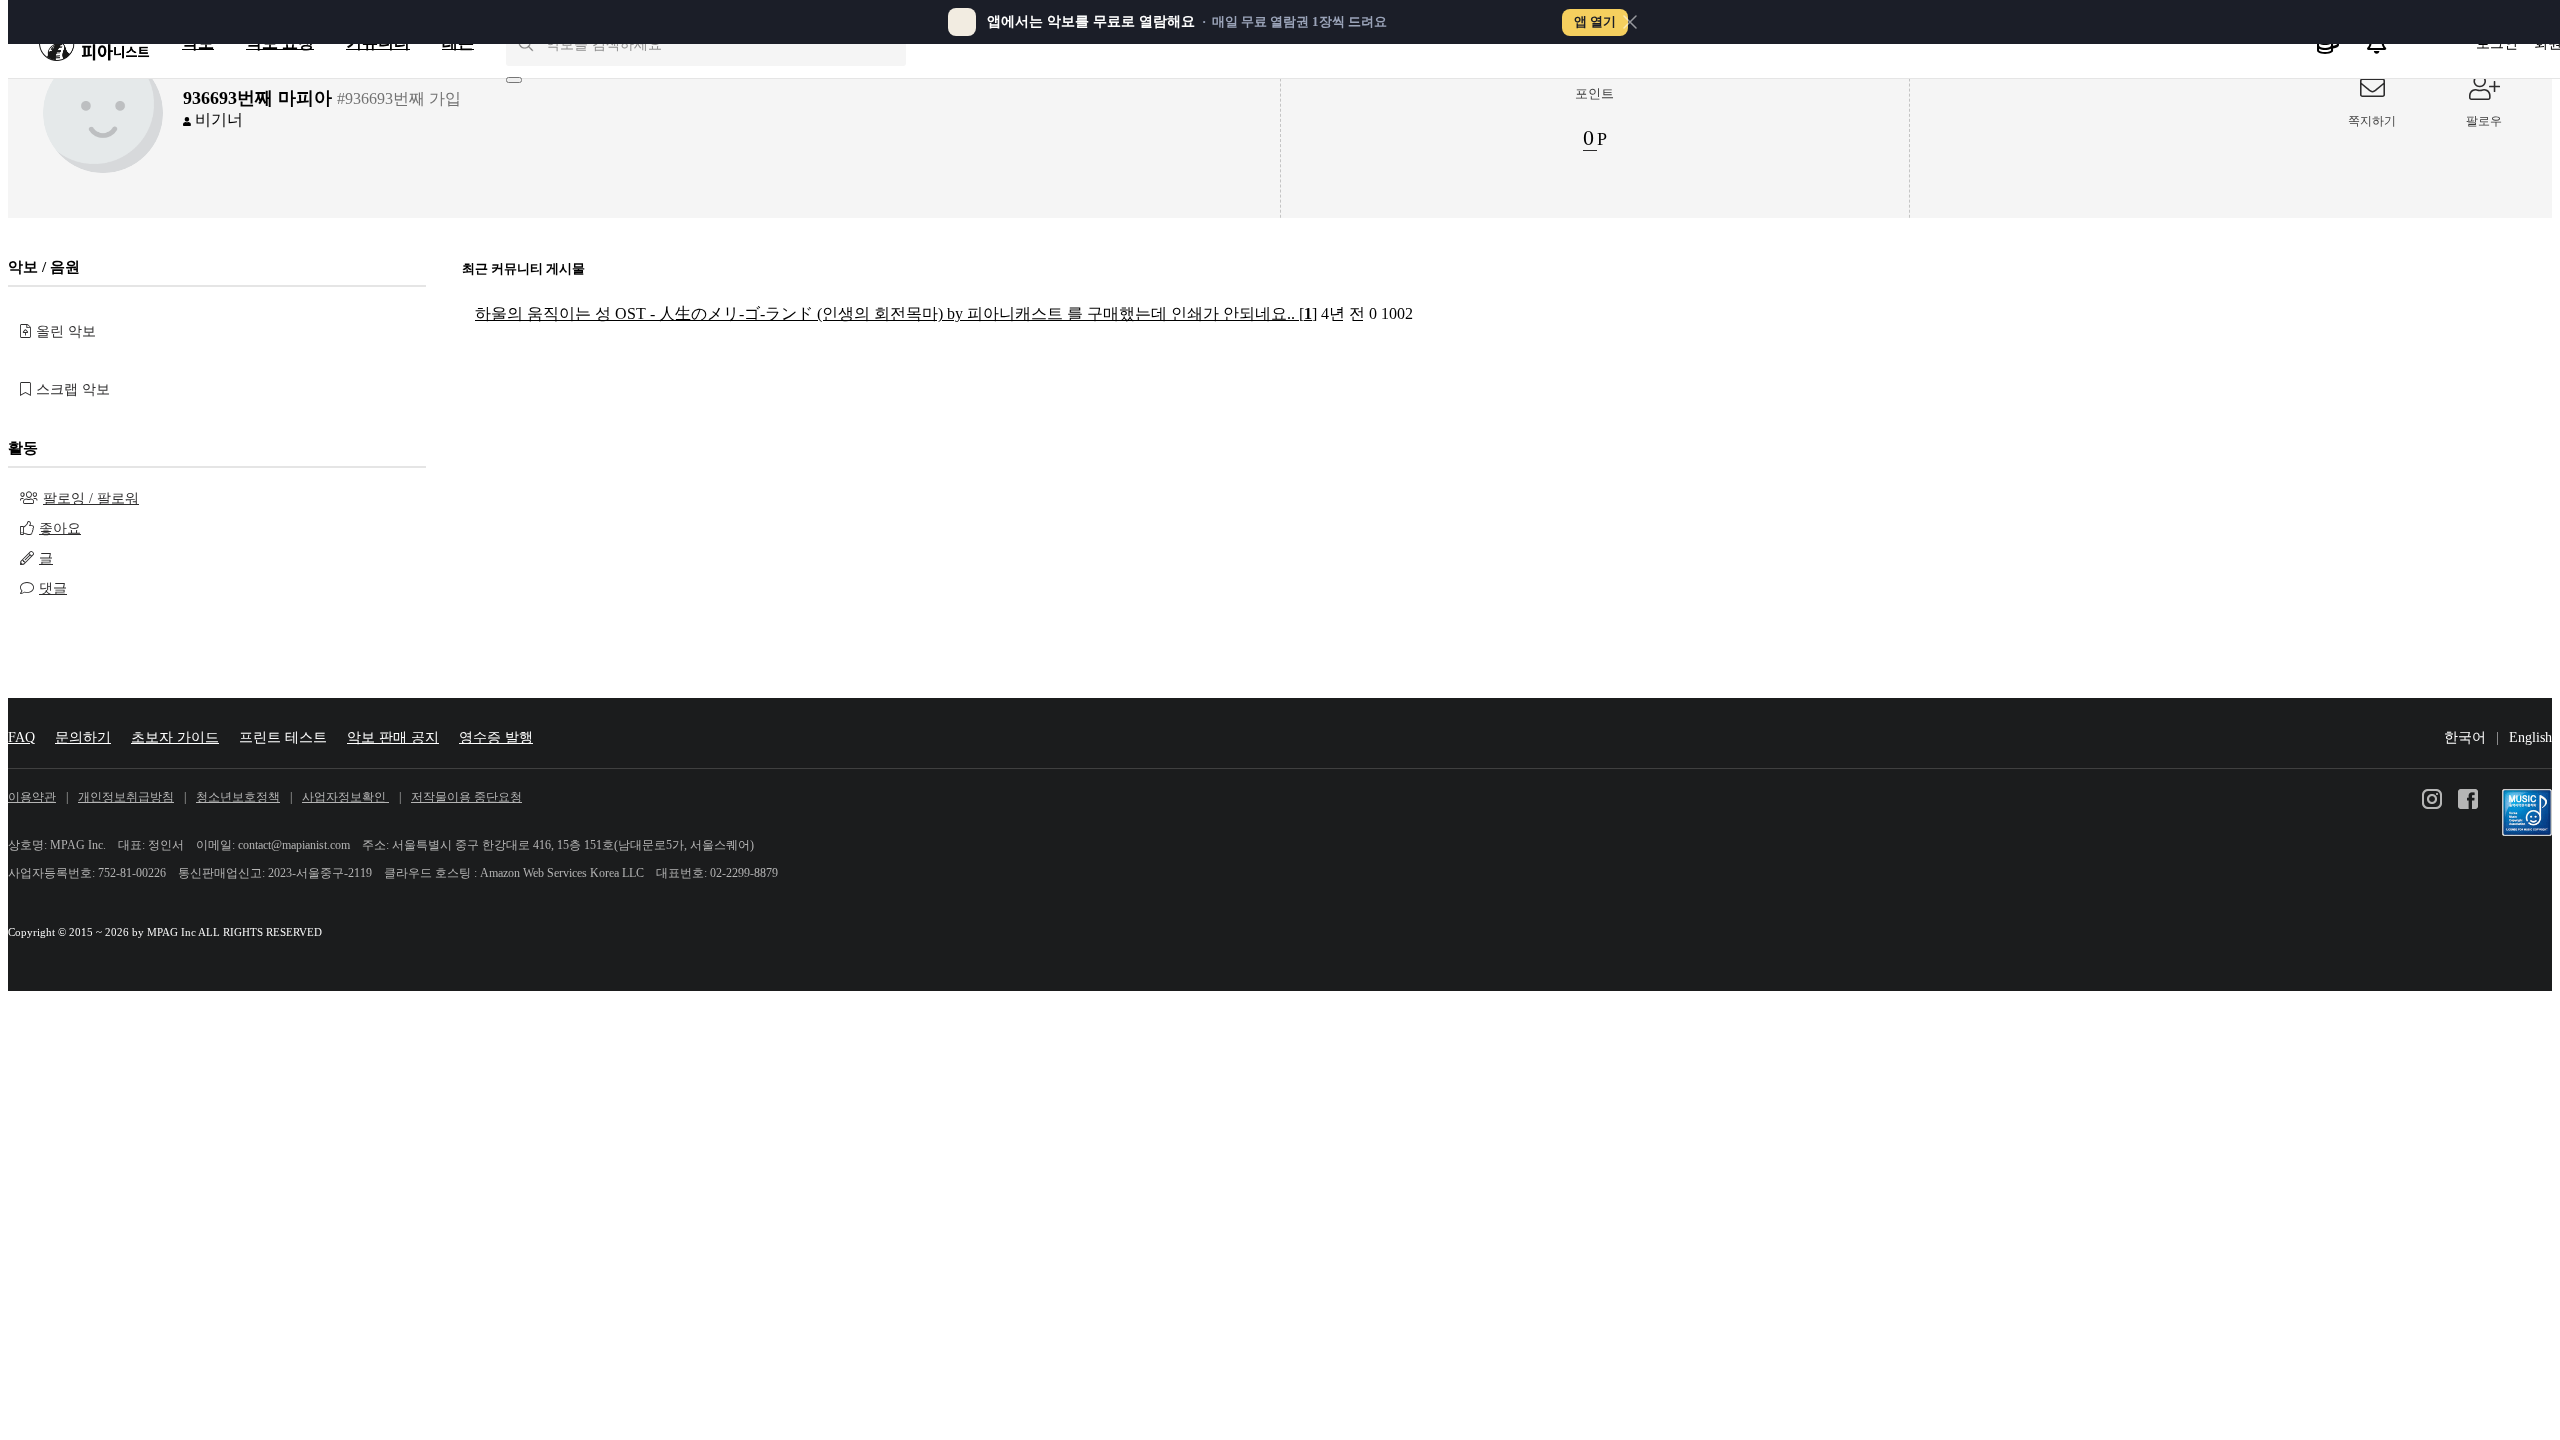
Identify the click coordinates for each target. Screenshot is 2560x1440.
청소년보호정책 (238, 797)
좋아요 (60, 528)
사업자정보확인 (345, 797)
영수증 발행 (496, 737)
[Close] (1630, 22)
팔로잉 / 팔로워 (91, 498)
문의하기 (83, 737)
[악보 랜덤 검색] (514, 80)
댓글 (53, 588)
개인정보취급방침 (126, 797)
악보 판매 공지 (393, 737)
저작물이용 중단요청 (466, 797)
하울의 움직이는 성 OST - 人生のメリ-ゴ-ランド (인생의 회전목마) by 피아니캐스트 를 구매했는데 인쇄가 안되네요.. (896, 313)
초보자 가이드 (175, 737)
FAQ (21, 737)
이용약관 (32, 797)
